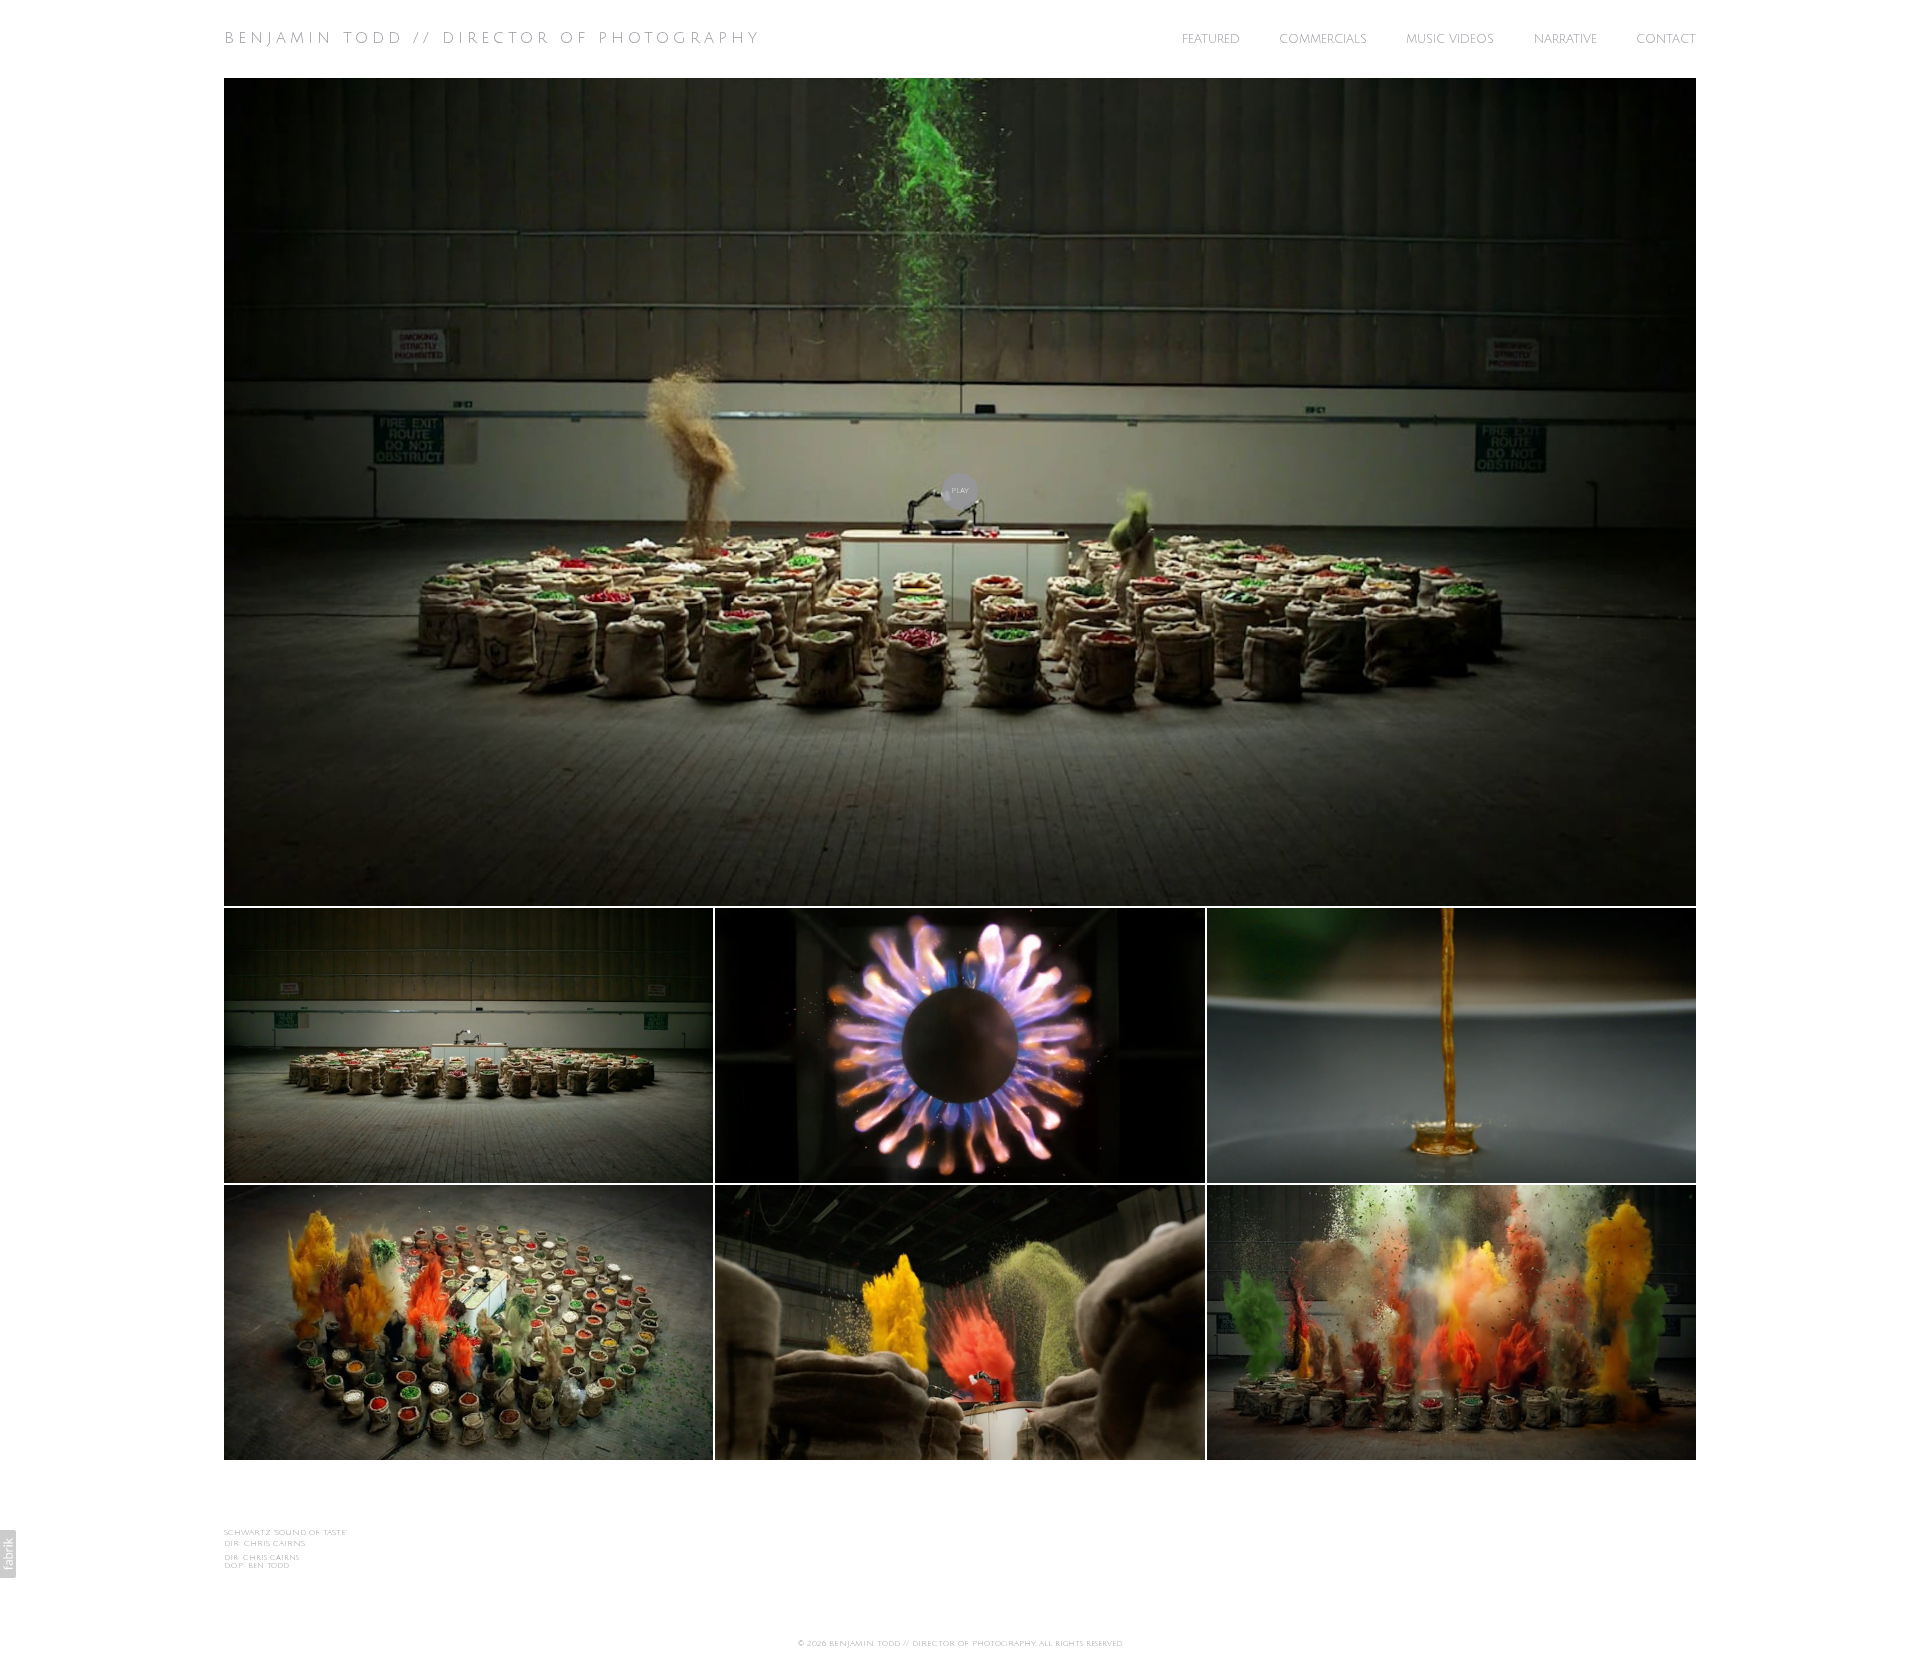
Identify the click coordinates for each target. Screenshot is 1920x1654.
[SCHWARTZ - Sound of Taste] (960, 492)
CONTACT (1666, 39)
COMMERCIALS (1323, 39)
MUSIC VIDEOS (1450, 39)
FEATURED (1211, 39)
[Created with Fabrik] (8, 1554)
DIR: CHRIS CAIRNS (264, 1543)
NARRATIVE (1565, 39)
